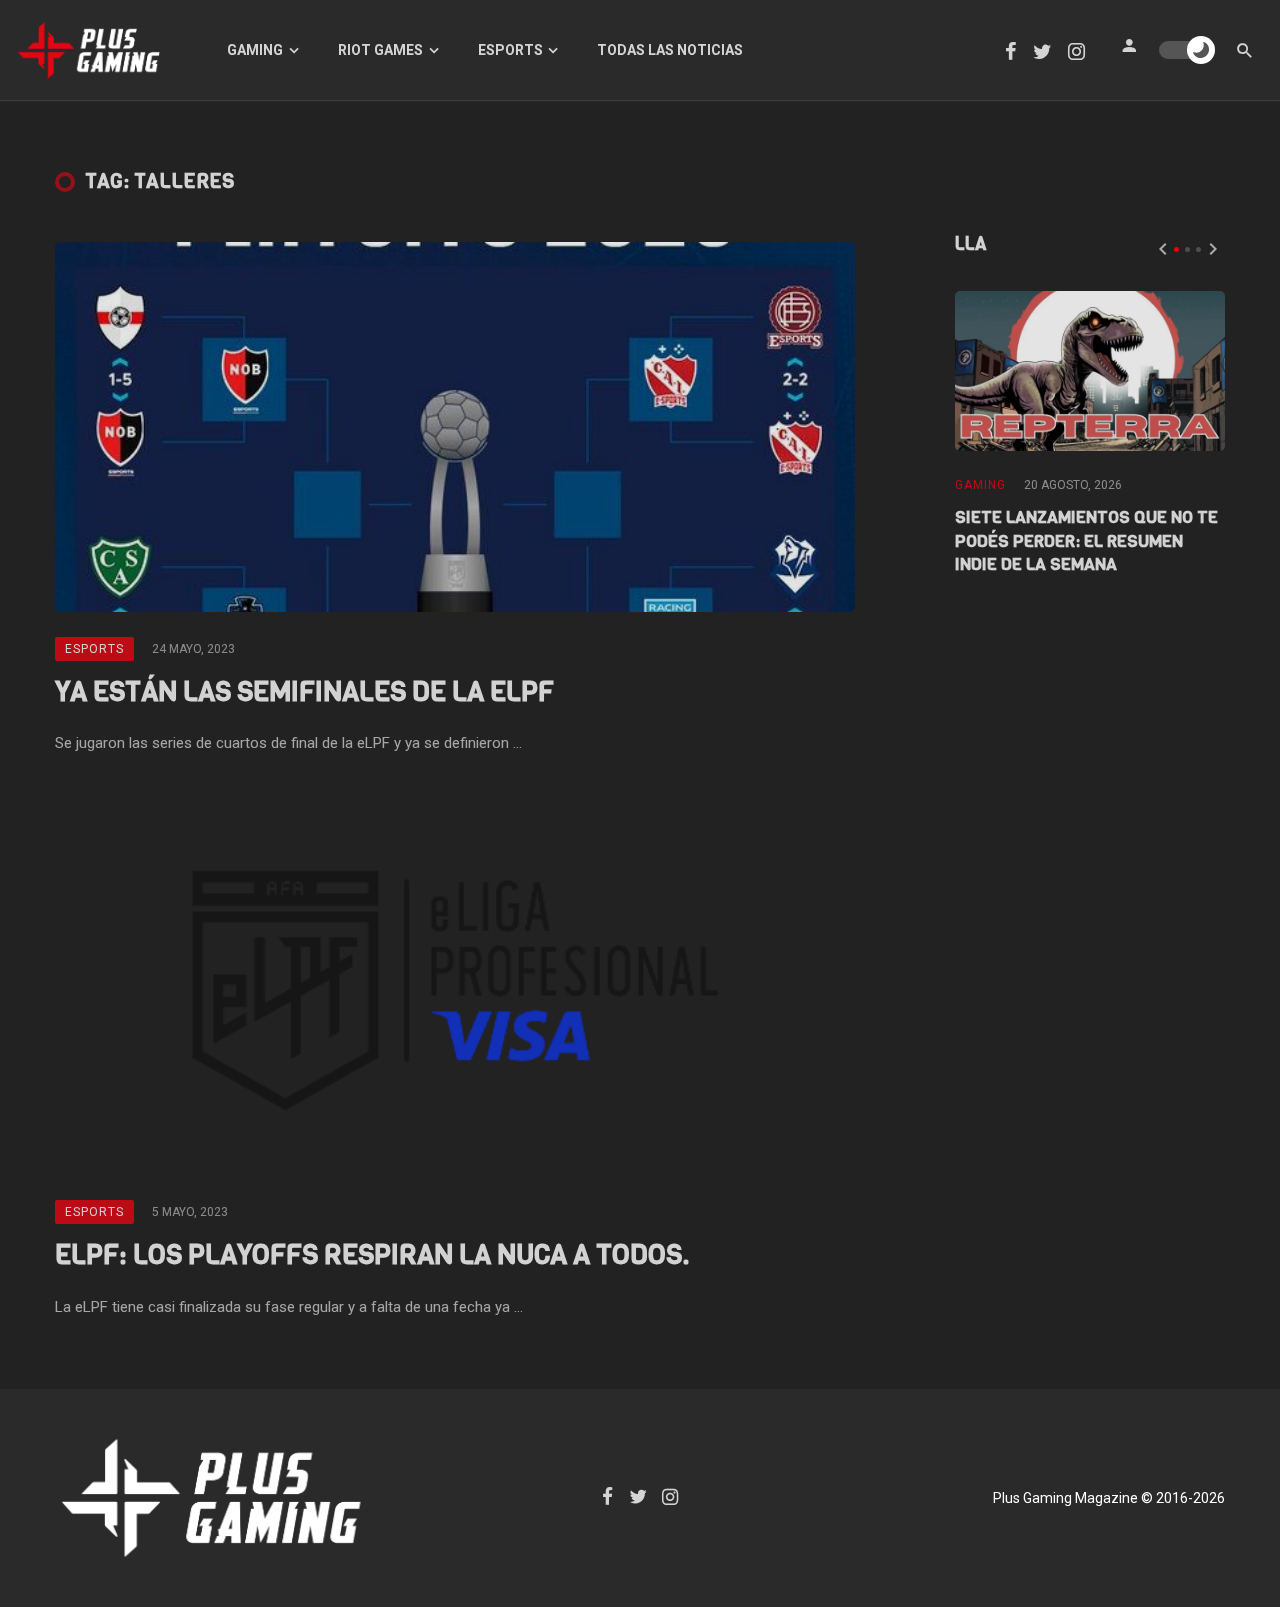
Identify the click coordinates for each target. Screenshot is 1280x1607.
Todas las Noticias (670, 50)
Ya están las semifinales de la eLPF (304, 691)
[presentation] (1163, 249)
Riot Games (380, 50)
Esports (510, 50)
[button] (1176, 249)
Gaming (255, 50)
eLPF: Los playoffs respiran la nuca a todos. (372, 1254)
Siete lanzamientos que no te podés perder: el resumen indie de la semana (1086, 541)
